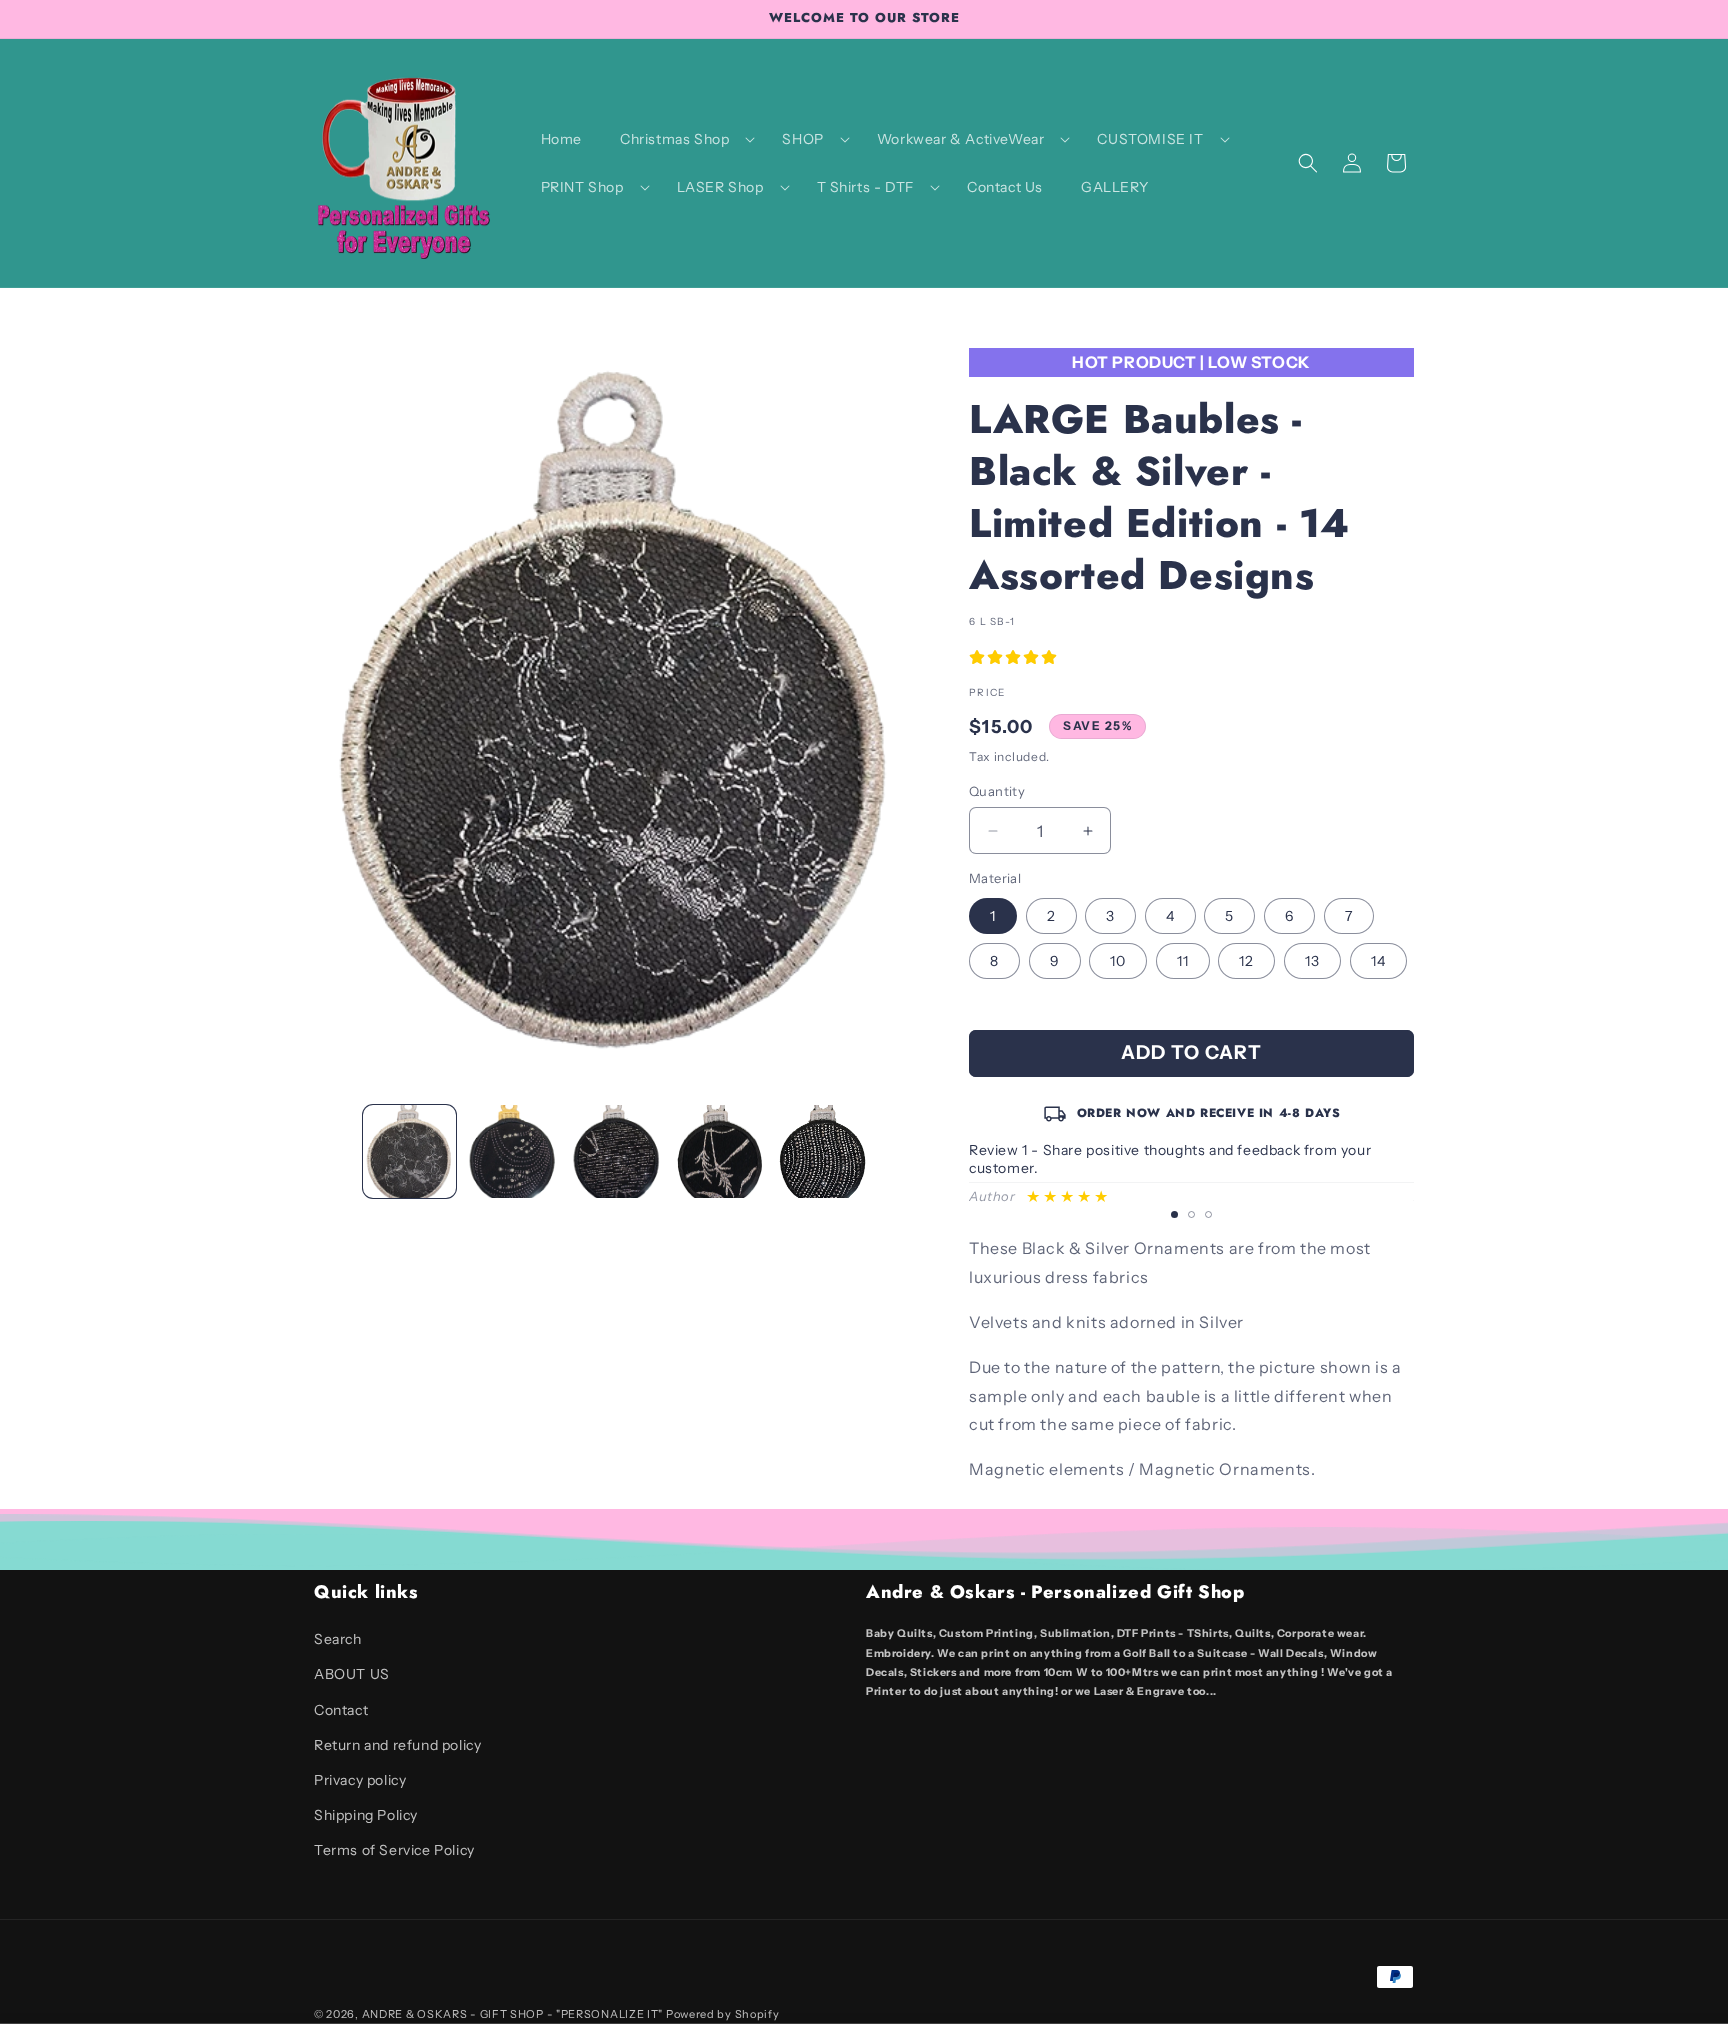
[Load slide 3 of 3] (1208, 1214)
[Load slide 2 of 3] (1191, 1214)
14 (1378, 961)
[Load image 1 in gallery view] (409, 1151)
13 (1312, 961)
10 (1118, 961)
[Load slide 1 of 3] (1174, 1214)
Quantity (997, 791)
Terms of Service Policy (394, 1850)
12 (1246, 961)
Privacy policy (360, 1780)
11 (1183, 961)
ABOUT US (352, 1674)
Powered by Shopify (723, 2014)
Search (338, 1639)
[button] (682, 139)
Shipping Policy (366, 1815)
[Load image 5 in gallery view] (823, 1151)
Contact (341, 1710)
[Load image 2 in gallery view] (512, 1151)
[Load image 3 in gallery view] (616, 1151)
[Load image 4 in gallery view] (719, 1151)
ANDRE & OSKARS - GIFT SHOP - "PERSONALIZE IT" (513, 2014)
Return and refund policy (397, 1745)
